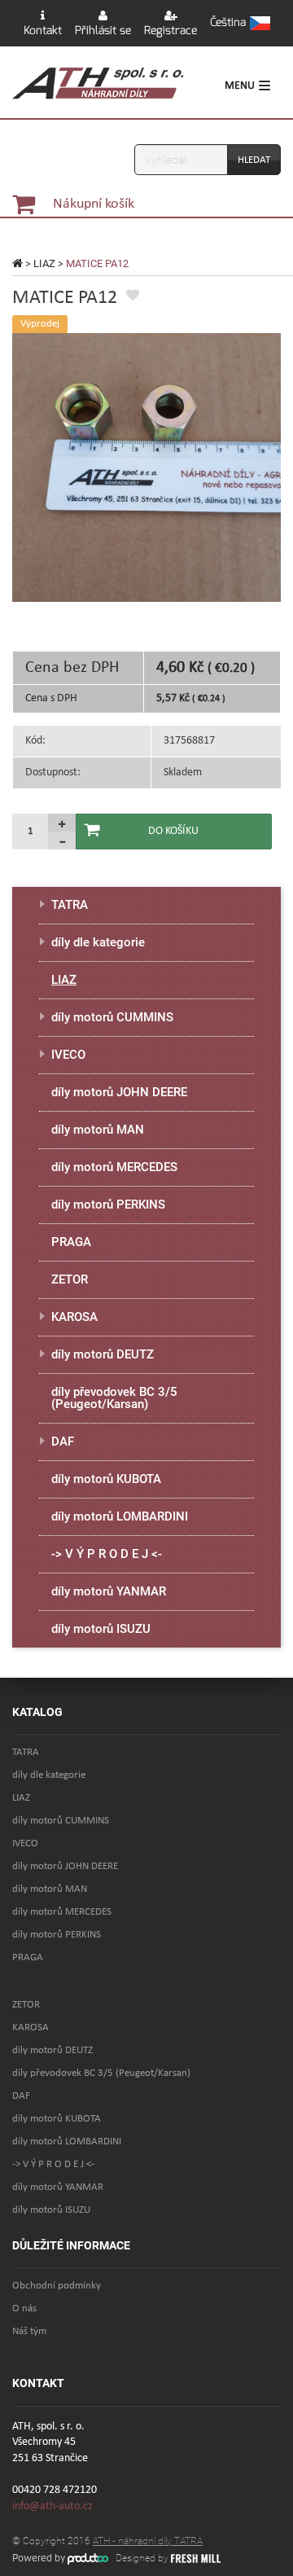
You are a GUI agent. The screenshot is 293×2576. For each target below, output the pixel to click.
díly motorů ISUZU (101, 1629)
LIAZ (44, 263)
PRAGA (71, 1242)
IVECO (68, 1055)
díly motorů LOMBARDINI (120, 1516)
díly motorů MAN (98, 1130)
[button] (240, 24)
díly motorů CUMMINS (112, 1017)
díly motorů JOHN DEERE (119, 1092)
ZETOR (70, 1279)
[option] (146, 467)
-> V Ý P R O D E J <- (107, 1554)
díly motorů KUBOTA (106, 1479)
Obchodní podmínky (57, 2286)
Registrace (171, 31)
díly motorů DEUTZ (103, 1354)
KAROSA (74, 1317)
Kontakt (43, 31)
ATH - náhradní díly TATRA (148, 2541)
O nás (24, 2308)
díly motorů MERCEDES (114, 1167)
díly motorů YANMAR (109, 1591)
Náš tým (29, 2331)
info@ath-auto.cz (52, 2506)
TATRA (70, 905)
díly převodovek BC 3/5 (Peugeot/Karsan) (114, 1398)
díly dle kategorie (98, 942)
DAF (63, 1442)
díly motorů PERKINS (108, 1205)
